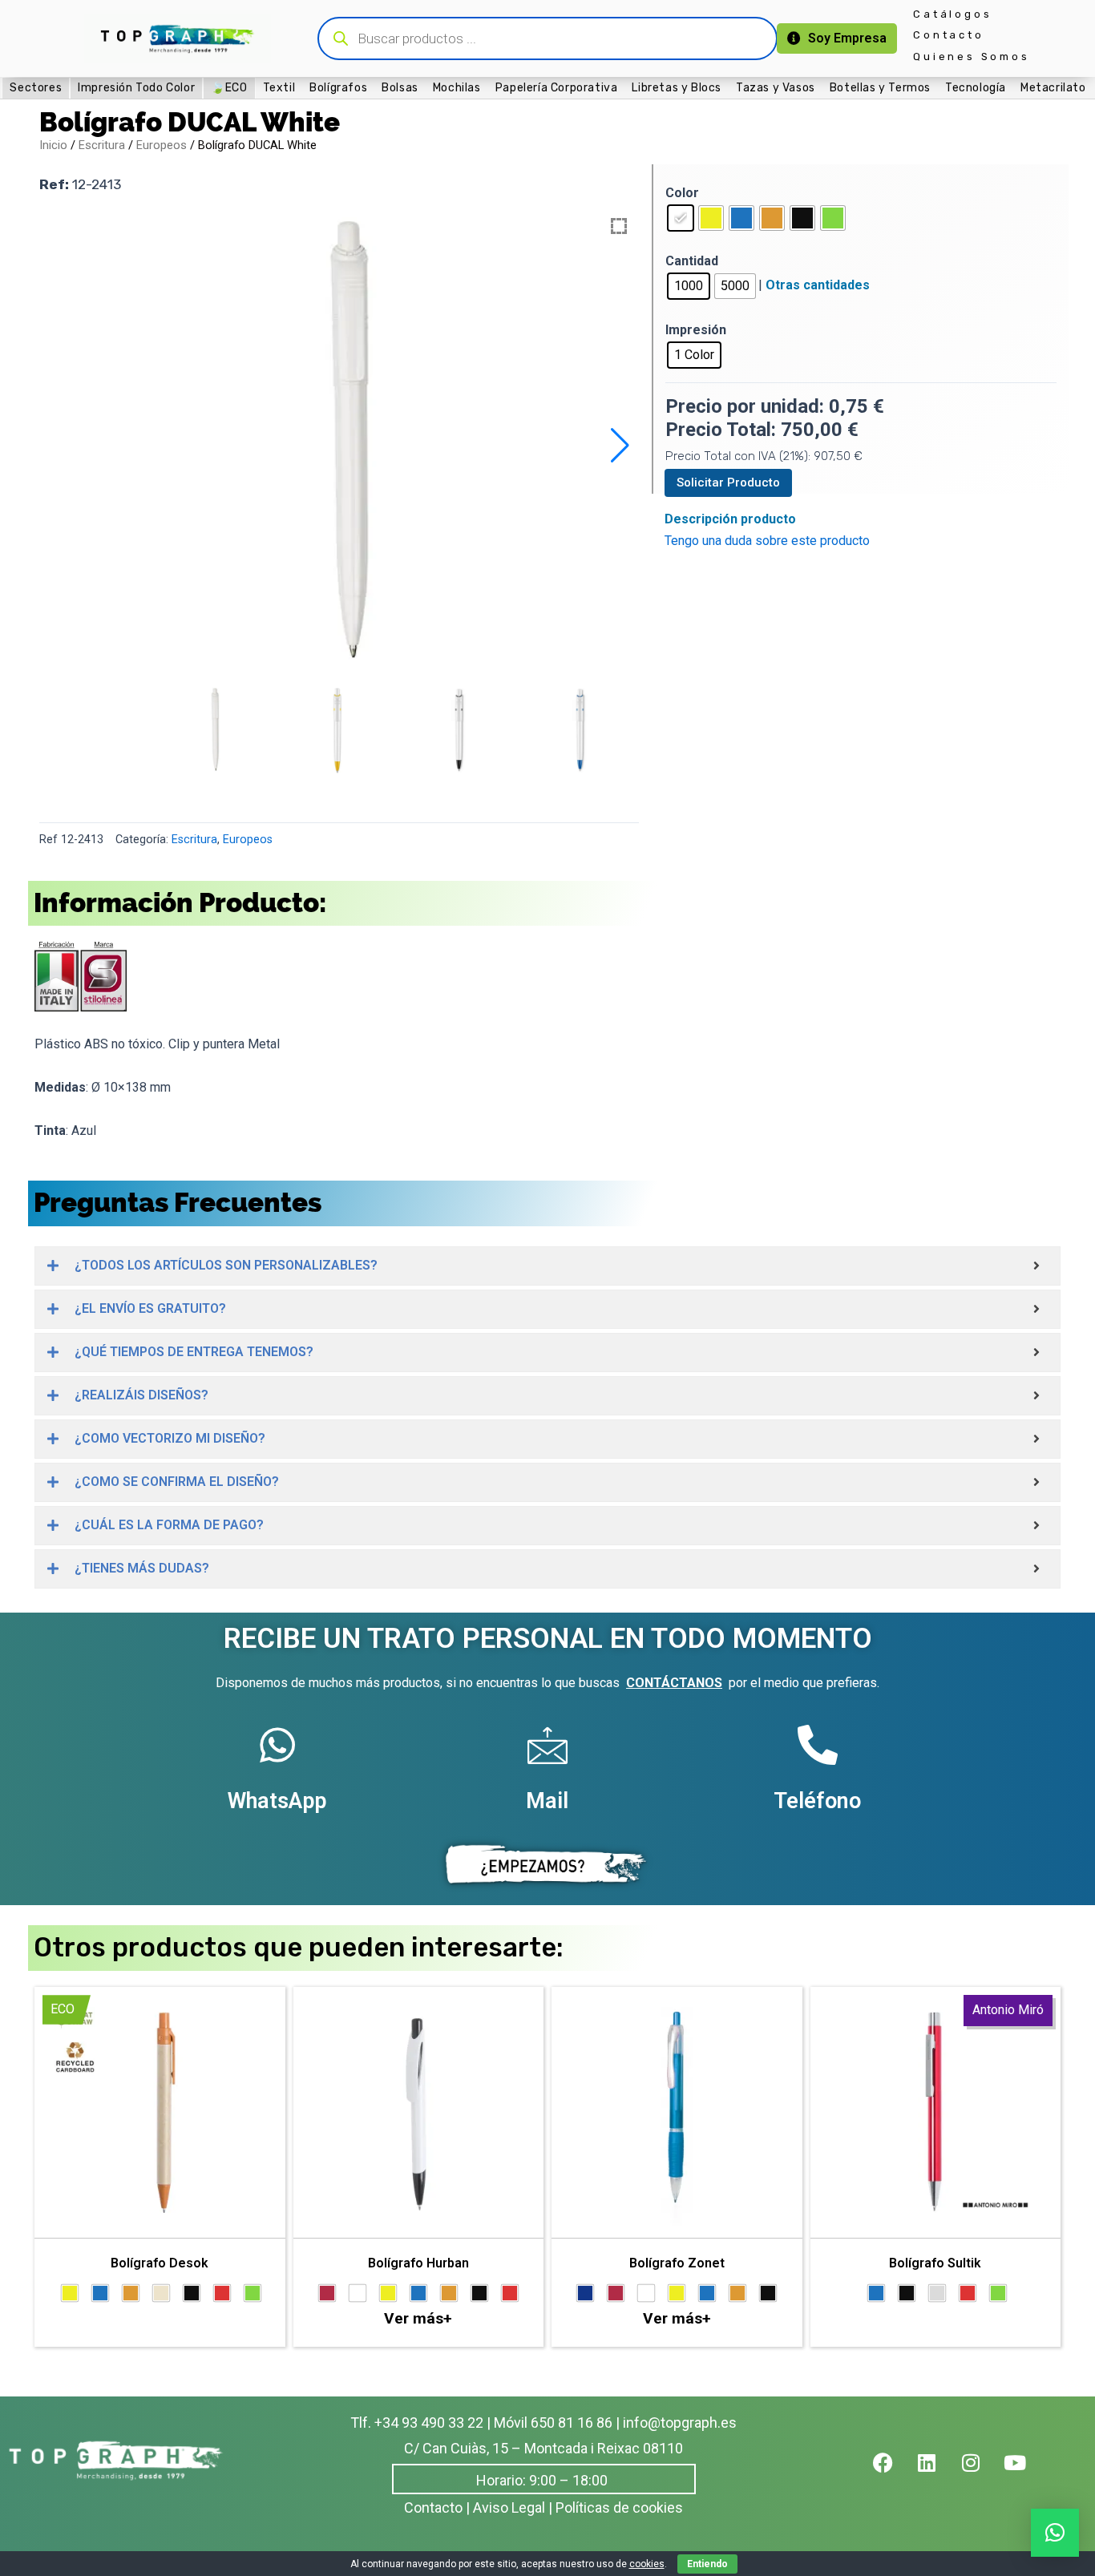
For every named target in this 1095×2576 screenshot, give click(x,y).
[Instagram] (981, 2473)
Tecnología (976, 87)
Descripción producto (730, 519)
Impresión (696, 330)
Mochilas (457, 87)
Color (682, 193)
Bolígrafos (338, 87)
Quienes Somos (971, 57)
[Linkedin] (937, 2473)
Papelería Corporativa (557, 87)
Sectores (36, 88)
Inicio (53, 145)
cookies (647, 2564)
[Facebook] (893, 2473)
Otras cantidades (818, 285)
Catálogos (952, 14)
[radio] (681, 218)
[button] (620, 446)
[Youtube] (1025, 2473)
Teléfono (817, 1801)
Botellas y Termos (880, 87)
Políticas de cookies (619, 2507)
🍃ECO (229, 88)
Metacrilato (1053, 87)
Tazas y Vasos (776, 87)
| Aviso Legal (505, 2507)
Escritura (102, 145)
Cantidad (692, 261)
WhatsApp (277, 1801)
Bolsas (400, 87)
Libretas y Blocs (677, 87)
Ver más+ (418, 2318)
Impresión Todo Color (136, 88)
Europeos (162, 145)
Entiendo (707, 2564)
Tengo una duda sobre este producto (767, 541)
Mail (547, 1801)
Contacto (948, 35)
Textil (279, 87)
